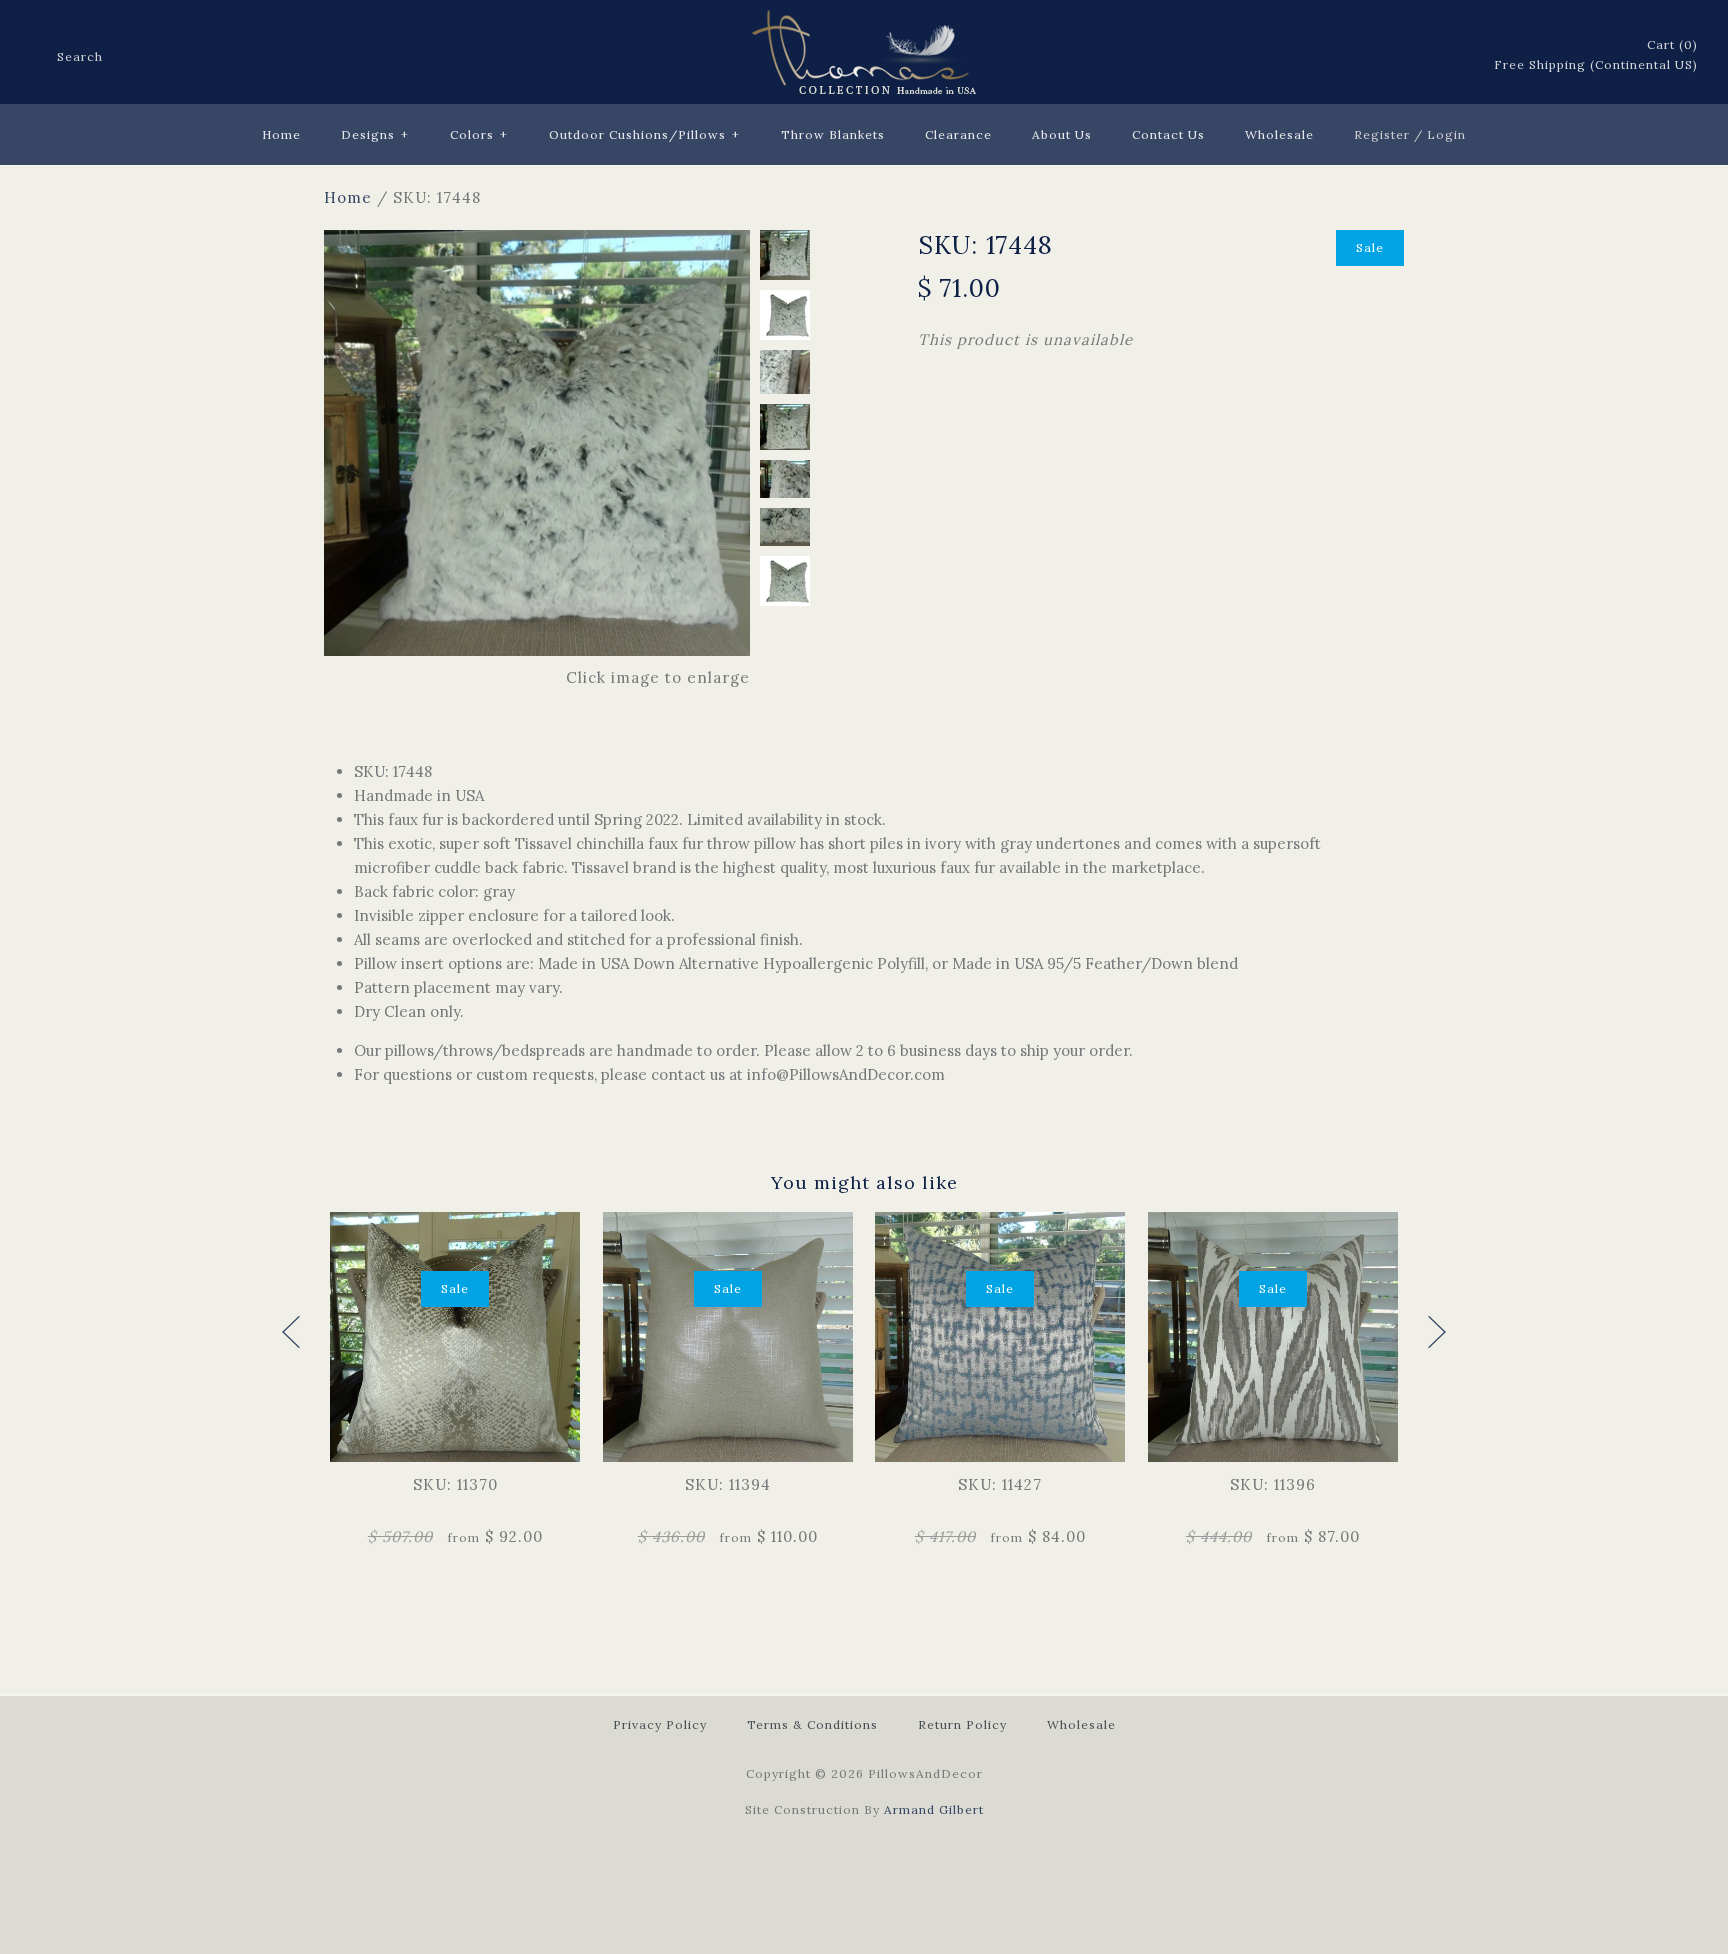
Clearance (958, 134)
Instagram (1449, 56)
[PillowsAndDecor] (864, 21)
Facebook (1345, 56)
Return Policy (962, 1724)
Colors (479, 134)
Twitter (1371, 56)
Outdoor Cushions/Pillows (644, 134)
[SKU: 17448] (537, 241)
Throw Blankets (833, 134)
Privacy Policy (660, 1724)
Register (1382, 134)
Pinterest (1397, 56)
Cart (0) (1672, 44)
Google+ (1423, 56)
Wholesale (1279, 134)
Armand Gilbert (934, 1809)
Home (281, 134)
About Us (1062, 134)
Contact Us (1168, 134)
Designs (375, 134)
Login (1446, 134)
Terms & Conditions (812, 1724)
